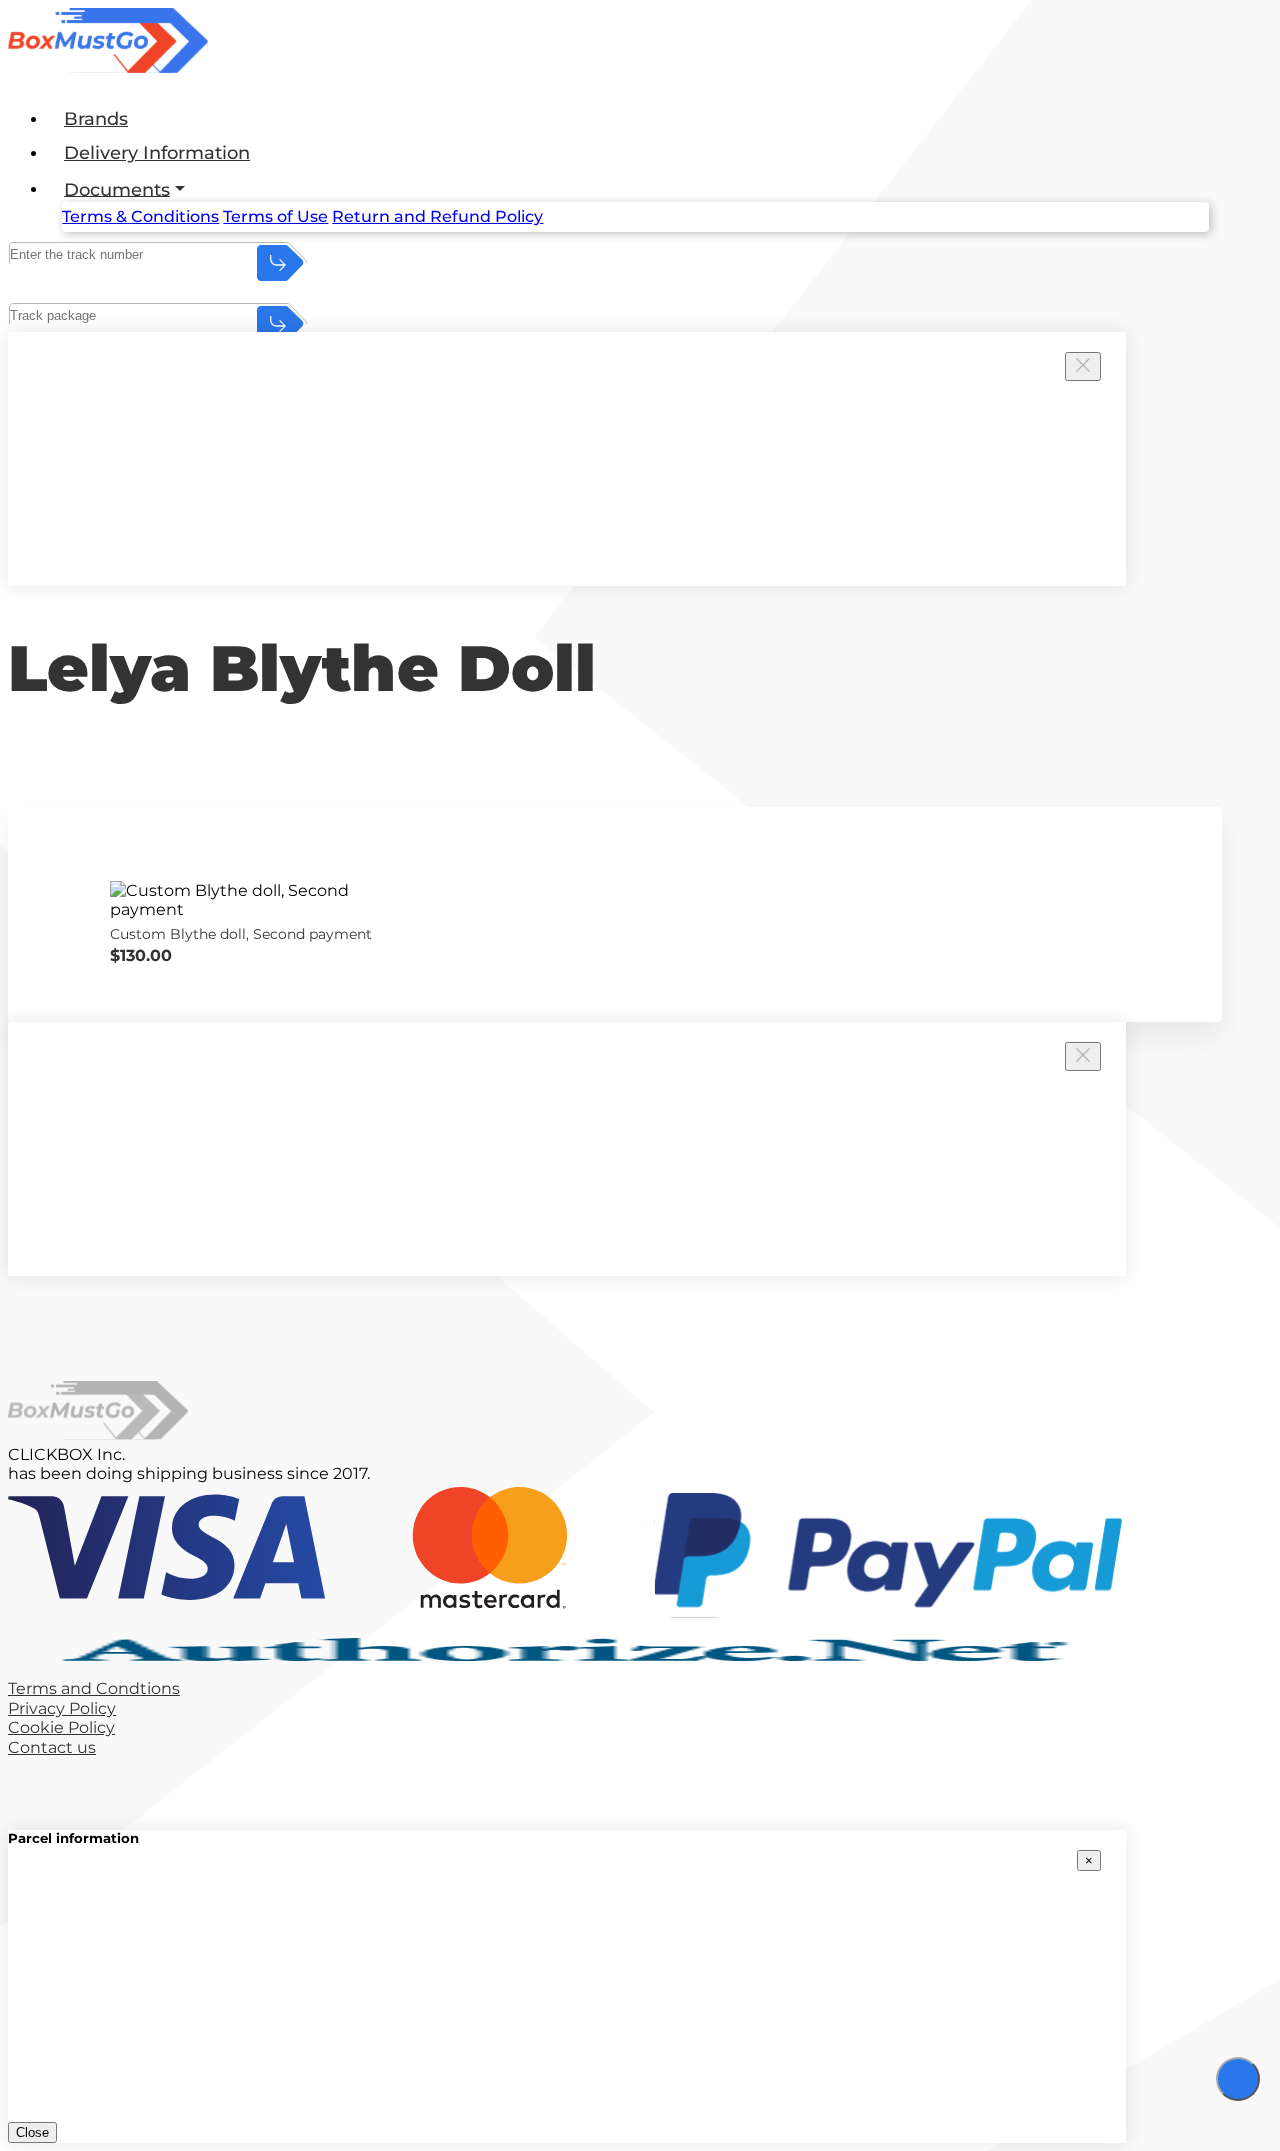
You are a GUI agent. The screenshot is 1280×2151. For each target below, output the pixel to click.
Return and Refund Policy (437, 216)
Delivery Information (157, 153)
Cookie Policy (61, 1727)
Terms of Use (275, 216)
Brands (96, 119)
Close (32, 2132)
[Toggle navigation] (1238, 2079)
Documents (117, 189)
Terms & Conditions (140, 216)
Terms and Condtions (94, 1688)
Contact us (52, 1747)
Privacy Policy (62, 1708)
